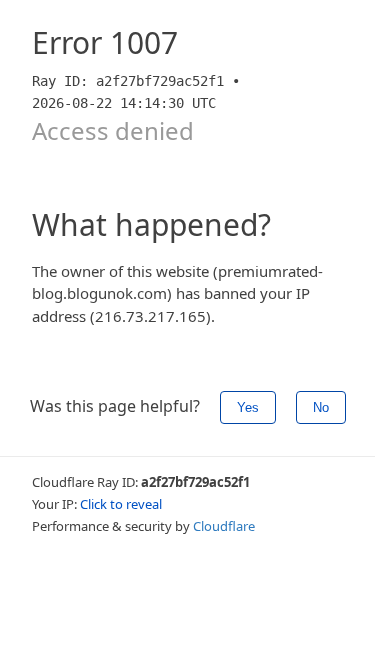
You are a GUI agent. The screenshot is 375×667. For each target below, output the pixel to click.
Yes (248, 407)
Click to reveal (121, 504)
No (321, 407)
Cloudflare (224, 526)
